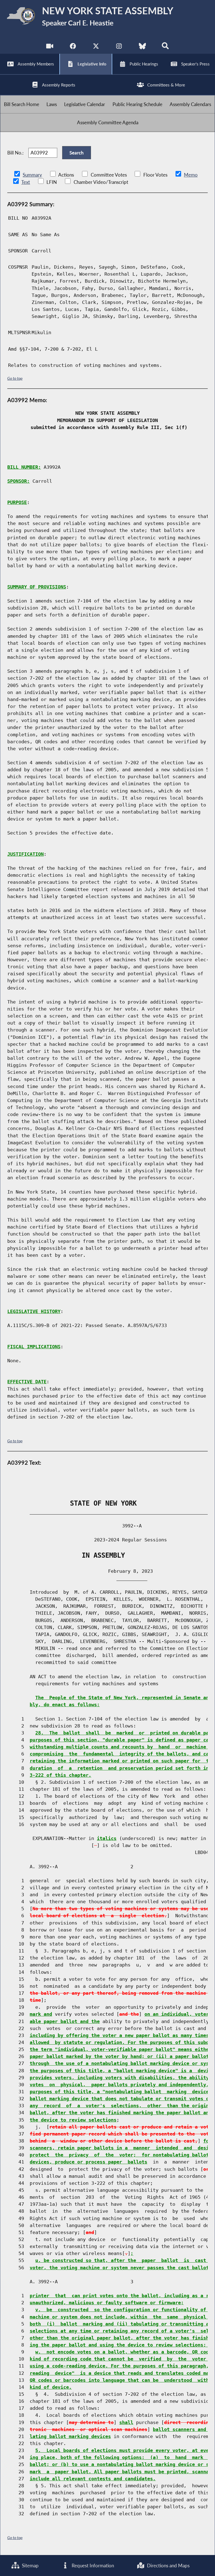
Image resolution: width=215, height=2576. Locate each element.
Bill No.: (15, 153)
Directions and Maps (168, 2566)
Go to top (15, 378)
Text (26, 182)
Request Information (92, 2566)
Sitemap (30, 2566)
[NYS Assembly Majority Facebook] (73, 47)
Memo (191, 175)
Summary (32, 175)
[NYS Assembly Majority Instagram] (119, 47)
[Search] (165, 47)
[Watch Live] (50, 47)
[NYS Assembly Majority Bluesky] (142, 47)
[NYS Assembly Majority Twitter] (96, 47)
